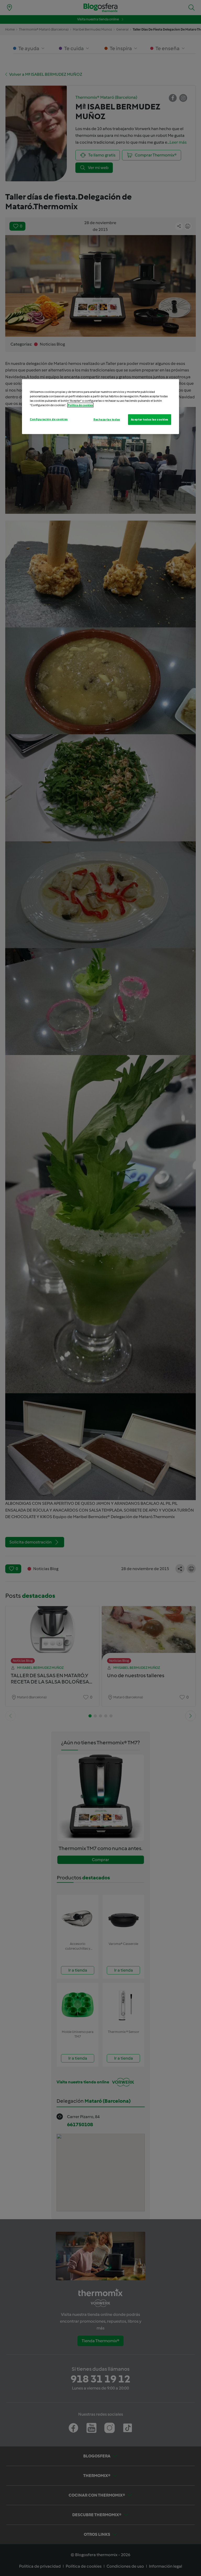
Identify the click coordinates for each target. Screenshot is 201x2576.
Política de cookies (80, 405)
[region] (100, 407)
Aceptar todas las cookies (150, 419)
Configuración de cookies (49, 419)
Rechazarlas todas (107, 419)
